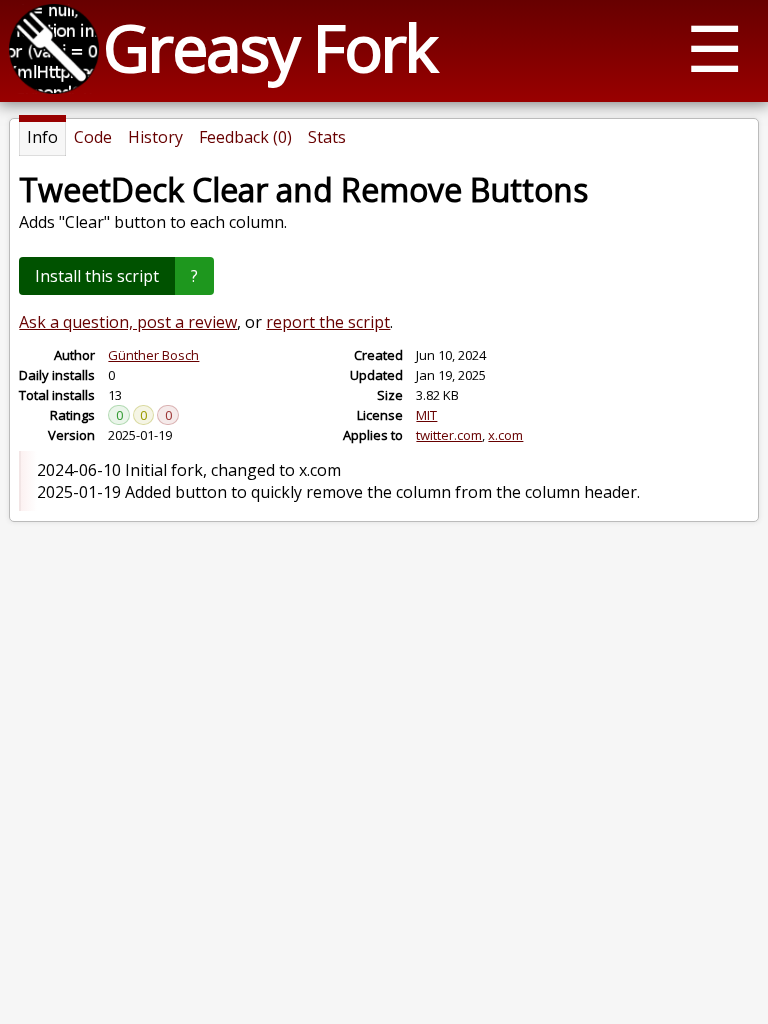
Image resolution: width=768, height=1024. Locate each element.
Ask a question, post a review (128, 322)
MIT (426, 415)
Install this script (97, 276)
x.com (505, 435)
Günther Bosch (153, 355)
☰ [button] (714, 47)
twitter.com (449, 435)
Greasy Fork (269, 47)
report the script (328, 322)
